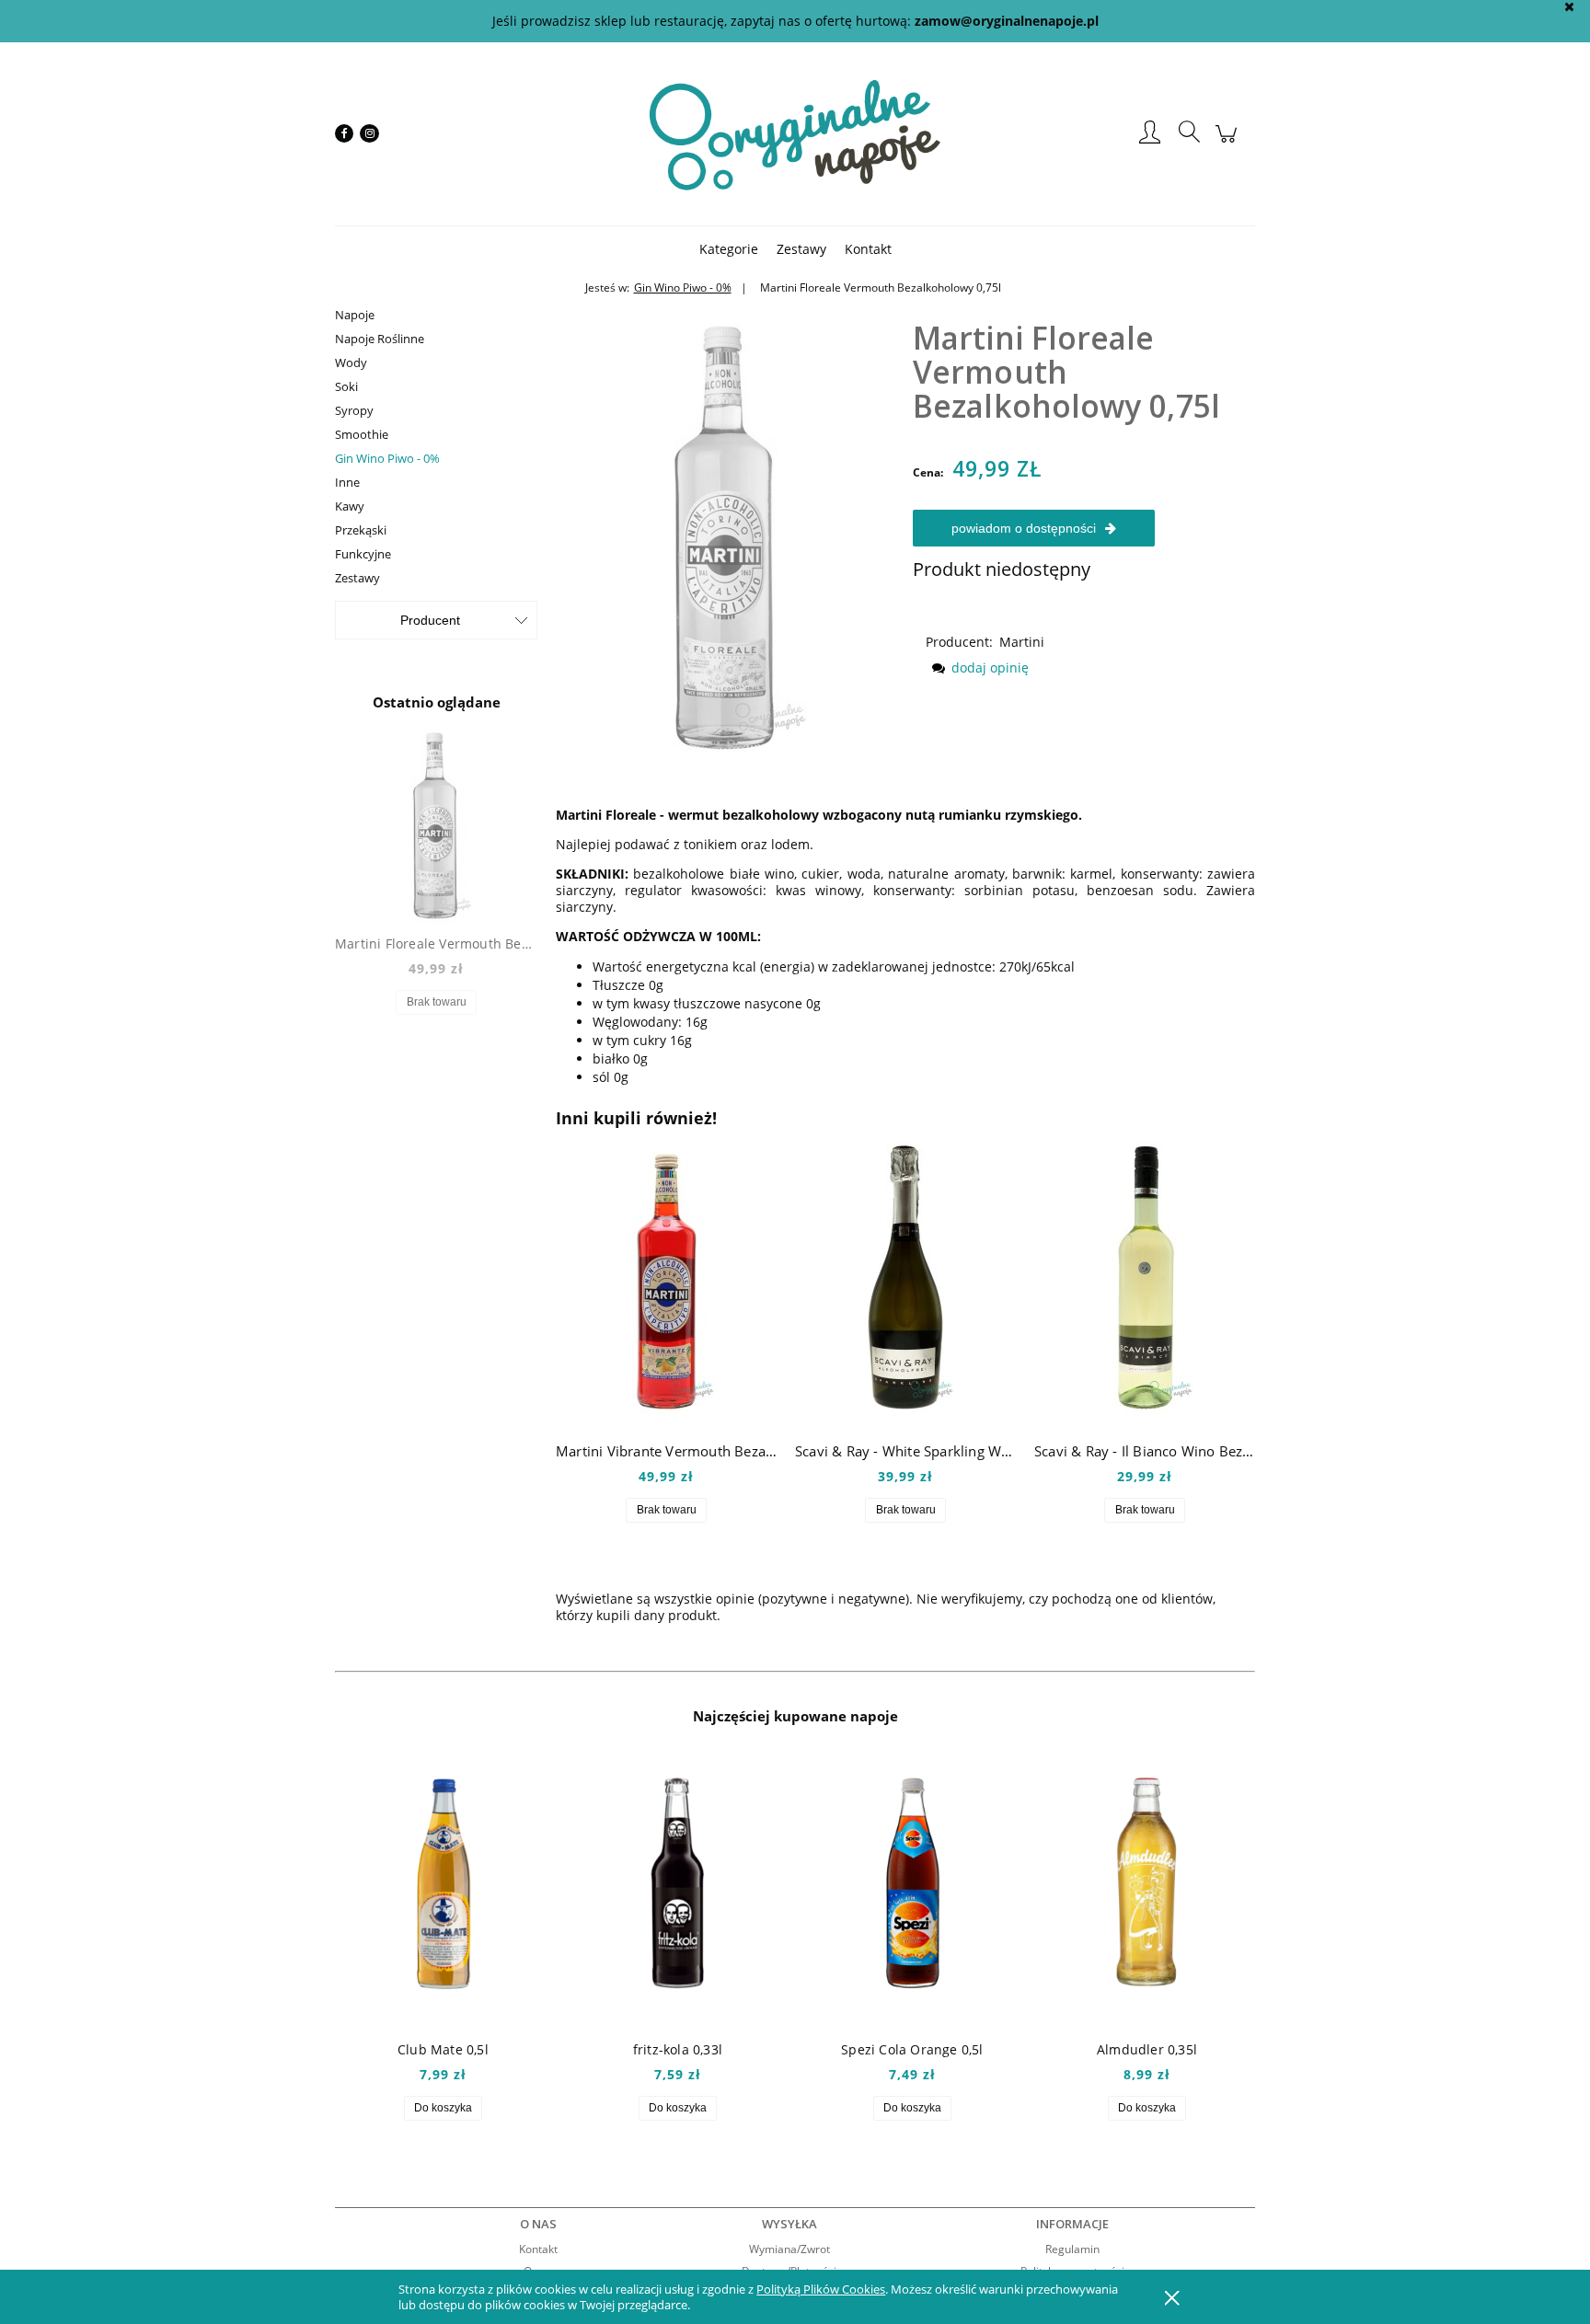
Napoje (355, 315)
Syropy (354, 410)
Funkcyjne (363, 554)
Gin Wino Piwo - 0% (387, 458)
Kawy (350, 506)
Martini (1022, 642)
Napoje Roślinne (380, 339)
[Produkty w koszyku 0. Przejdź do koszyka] (1229, 143)
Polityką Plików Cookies (821, 2289)
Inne (347, 482)
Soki (346, 386)
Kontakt (538, 2249)
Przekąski (361, 530)
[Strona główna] (795, 133)
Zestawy (357, 578)
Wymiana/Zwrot (789, 2249)
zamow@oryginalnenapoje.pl (1007, 21)
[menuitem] (729, 249)
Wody (351, 362)
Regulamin (1072, 2249)
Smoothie (362, 434)
